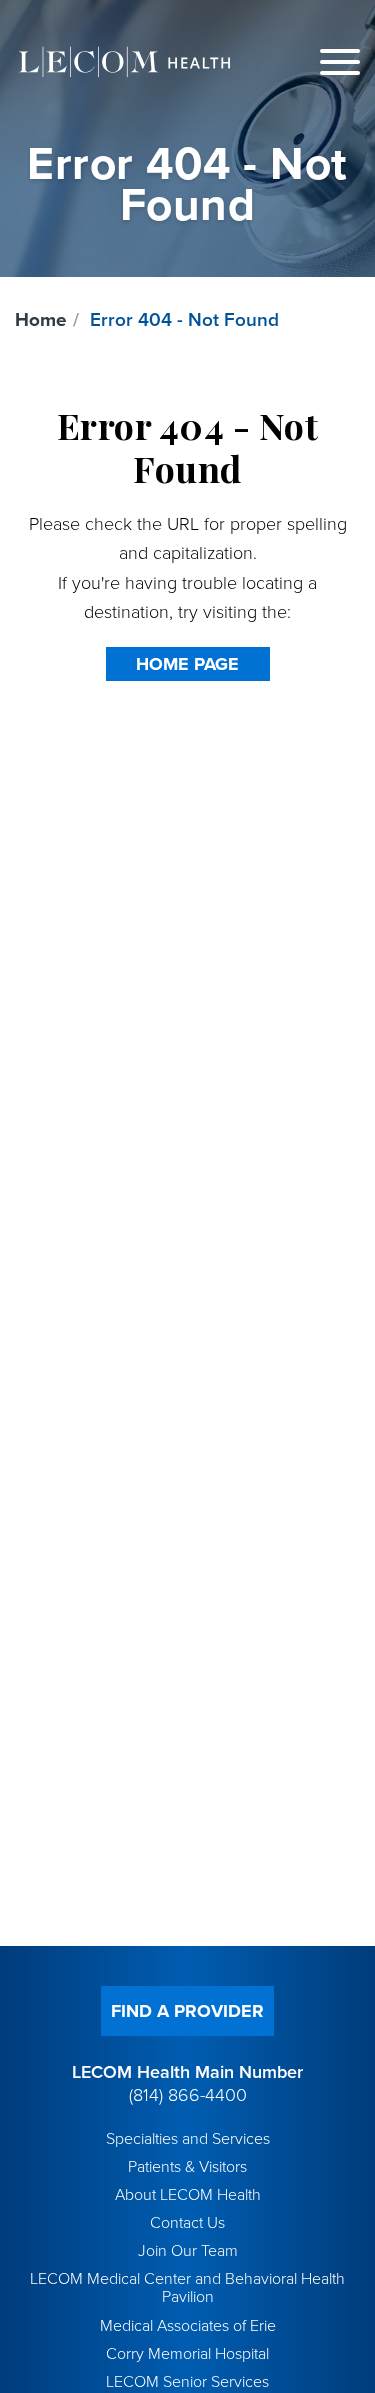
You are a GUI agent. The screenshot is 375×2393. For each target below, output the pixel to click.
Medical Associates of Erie (188, 2326)
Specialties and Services (188, 2139)
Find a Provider (187, 2011)
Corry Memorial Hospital (187, 2354)
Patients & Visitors (187, 2167)
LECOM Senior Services (187, 2382)
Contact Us (187, 2223)
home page (187, 664)
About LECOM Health (188, 2195)
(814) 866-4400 (188, 2095)
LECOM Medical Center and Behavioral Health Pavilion (187, 2288)
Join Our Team (188, 2251)
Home (41, 320)
